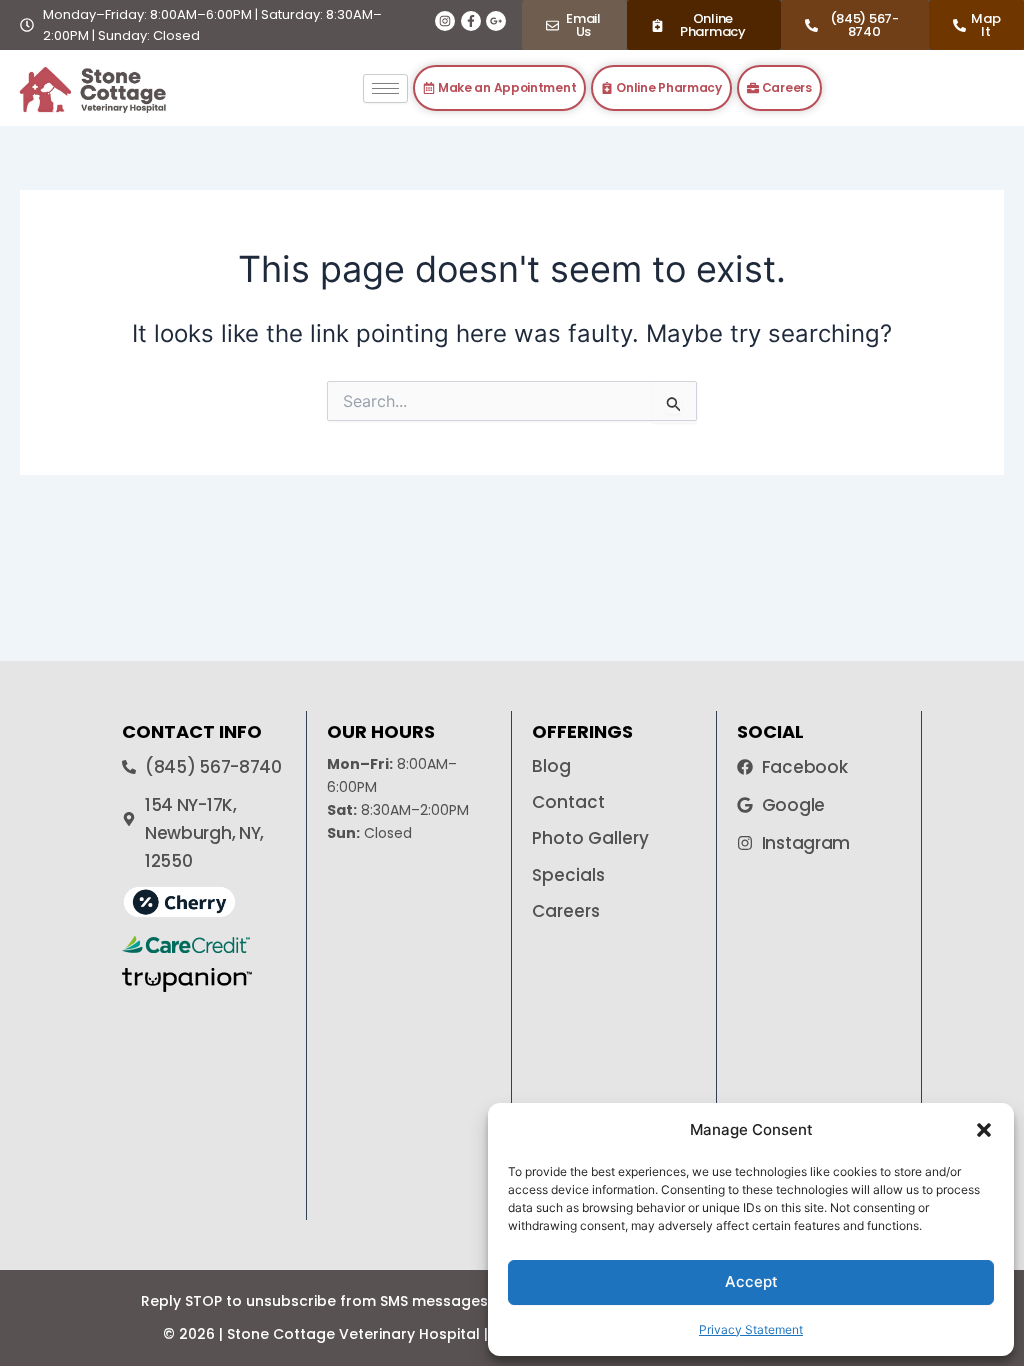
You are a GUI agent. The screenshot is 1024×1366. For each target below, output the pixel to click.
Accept (751, 1281)
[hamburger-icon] (385, 88)
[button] (984, 1130)
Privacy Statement (751, 1329)
